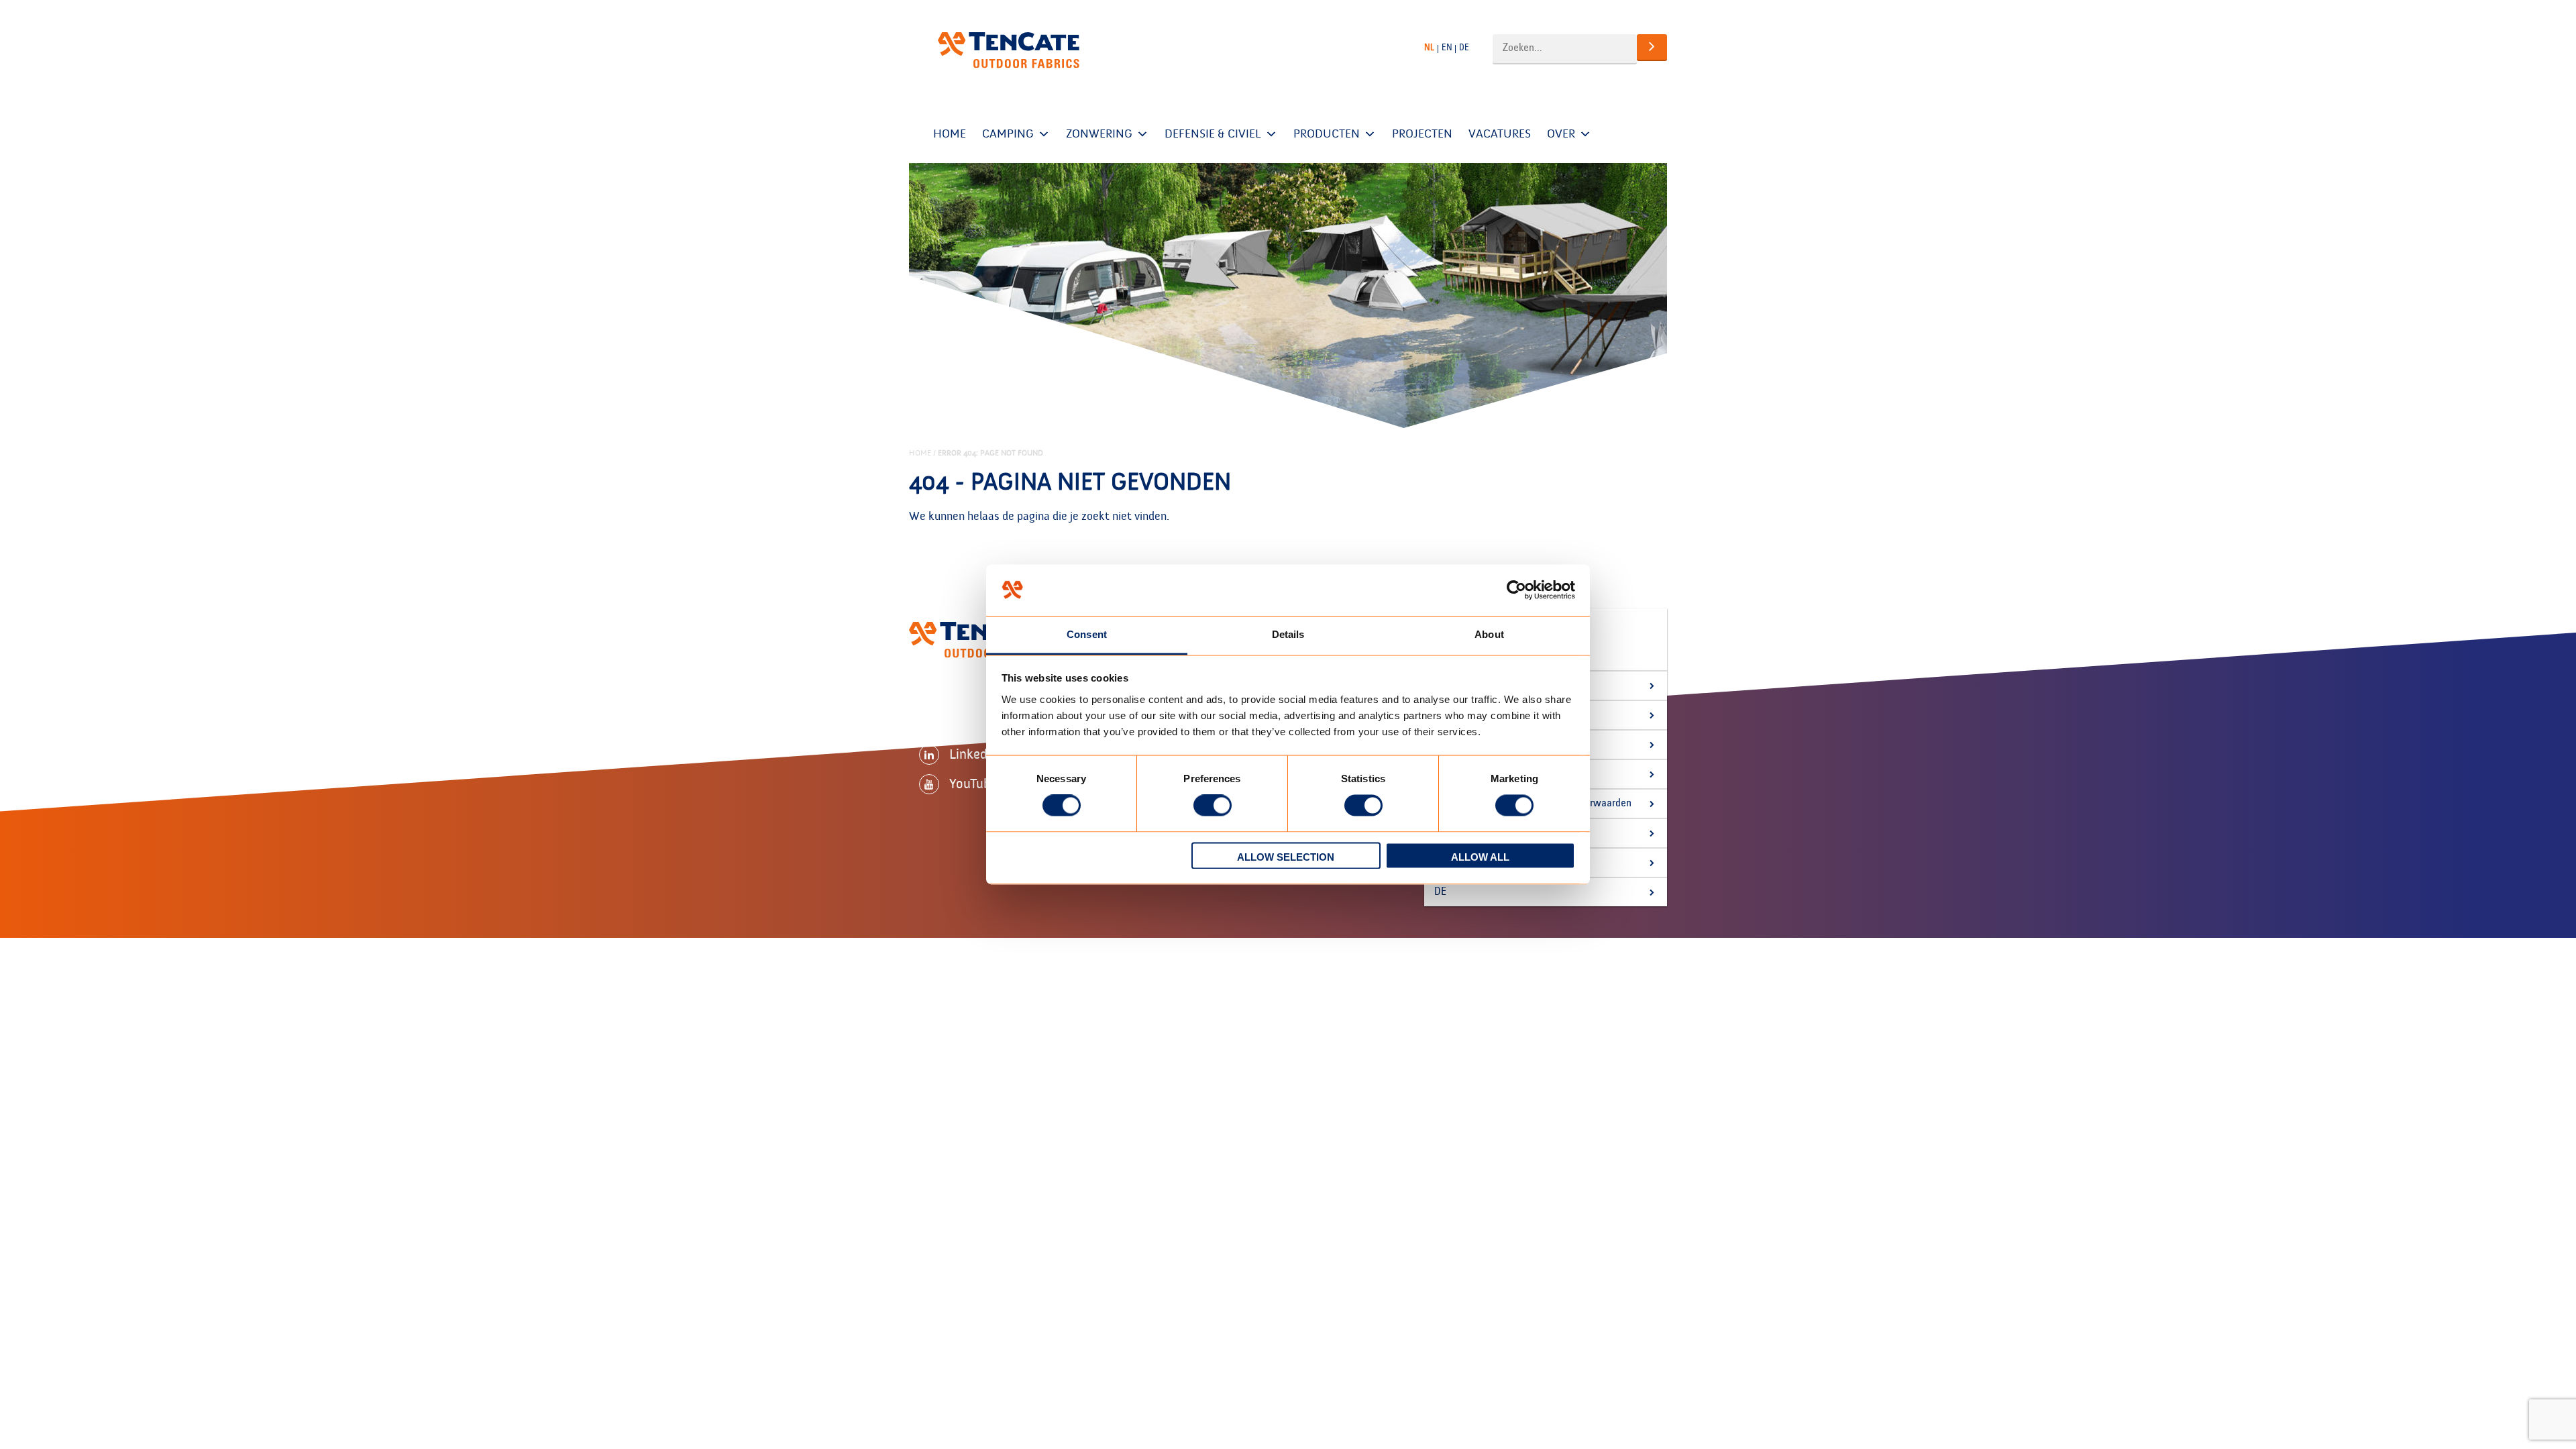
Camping (1008, 134)
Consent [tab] (1087, 634)
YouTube (973, 784)
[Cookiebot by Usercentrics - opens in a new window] (1516, 590)
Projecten (1422, 134)
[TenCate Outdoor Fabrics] (1009, 50)
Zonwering (1099, 134)
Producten (1327, 134)
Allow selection (1286, 857)
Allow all (1480, 857)
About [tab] (1489, 634)
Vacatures (1500, 134)
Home (950, 134)
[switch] (1213, 806)
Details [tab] (1288, 634)
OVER (1561, 134)
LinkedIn (974, 754)
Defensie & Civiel (1213, 134)
